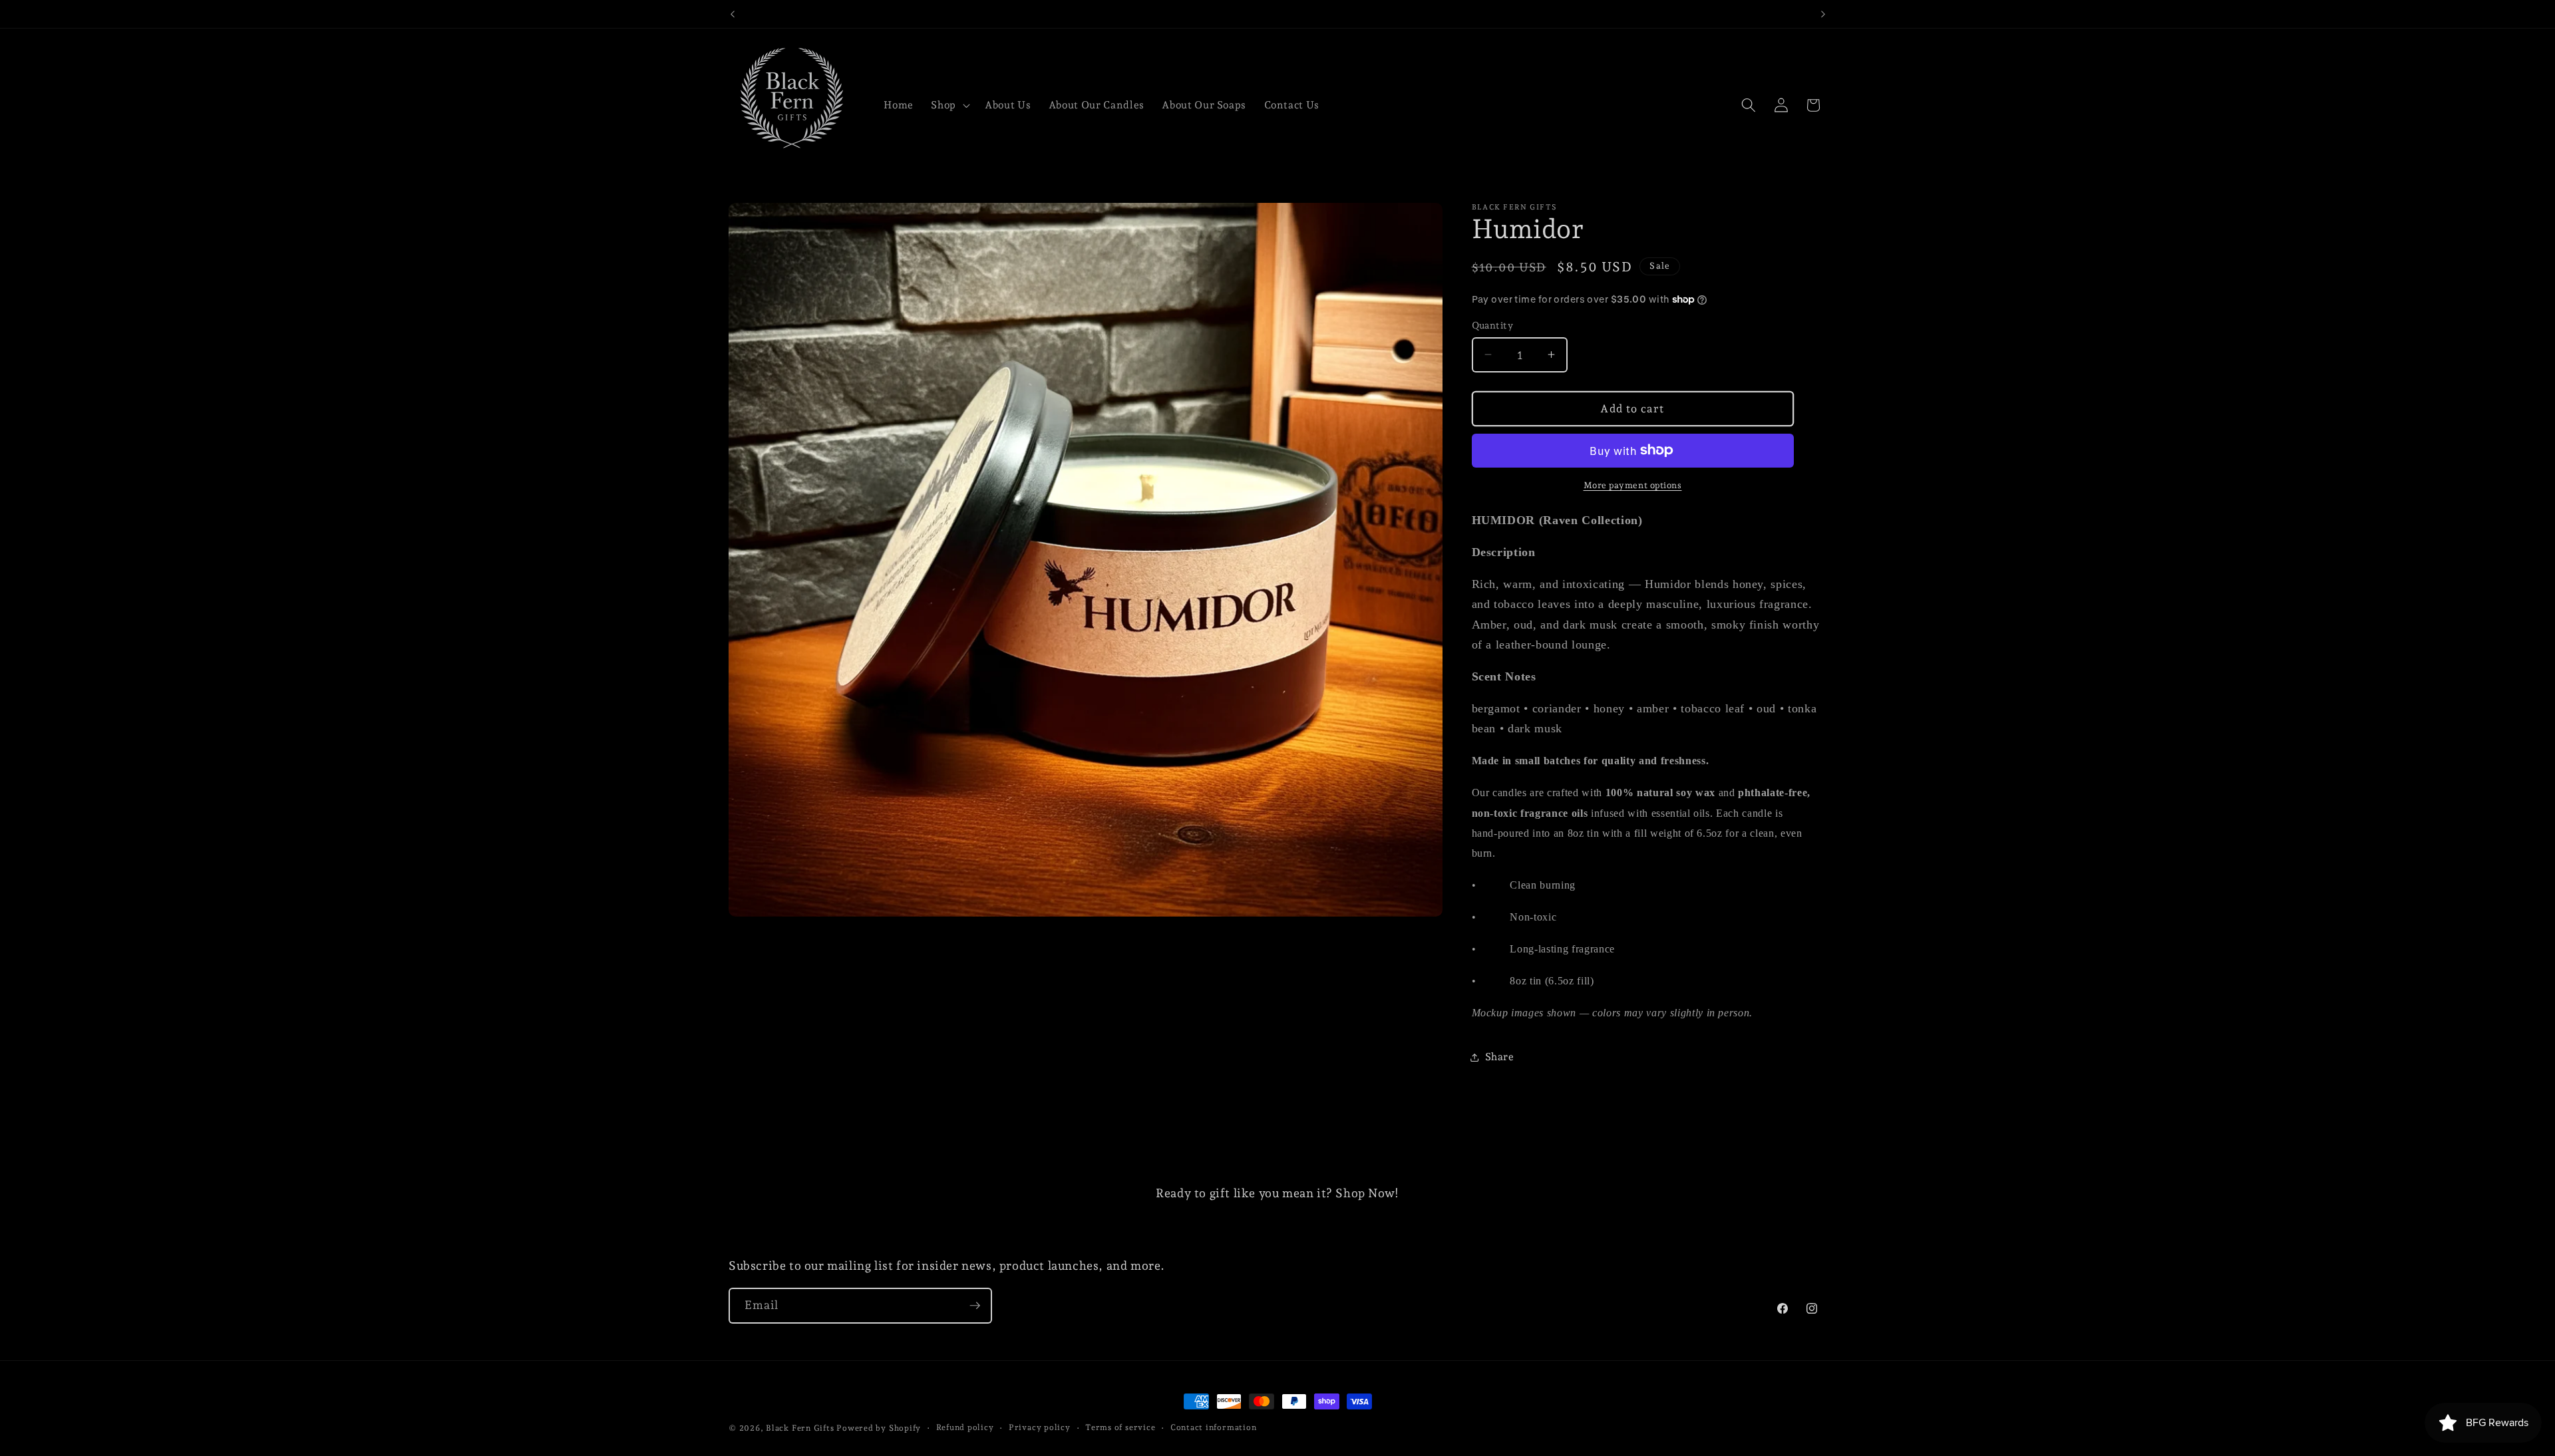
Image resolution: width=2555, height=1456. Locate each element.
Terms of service (1120, 1427)
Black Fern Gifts (800, 1428)
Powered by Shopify (879, 1428)
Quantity (1493, 325)
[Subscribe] (975, 1306)
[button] (949, 105)
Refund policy (965, 1427)
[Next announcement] (1823, 14)
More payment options (1633, 485)
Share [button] (1500, 1057)
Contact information (1214, 1427)
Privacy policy (1040, 1427)
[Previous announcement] (733, 14)
